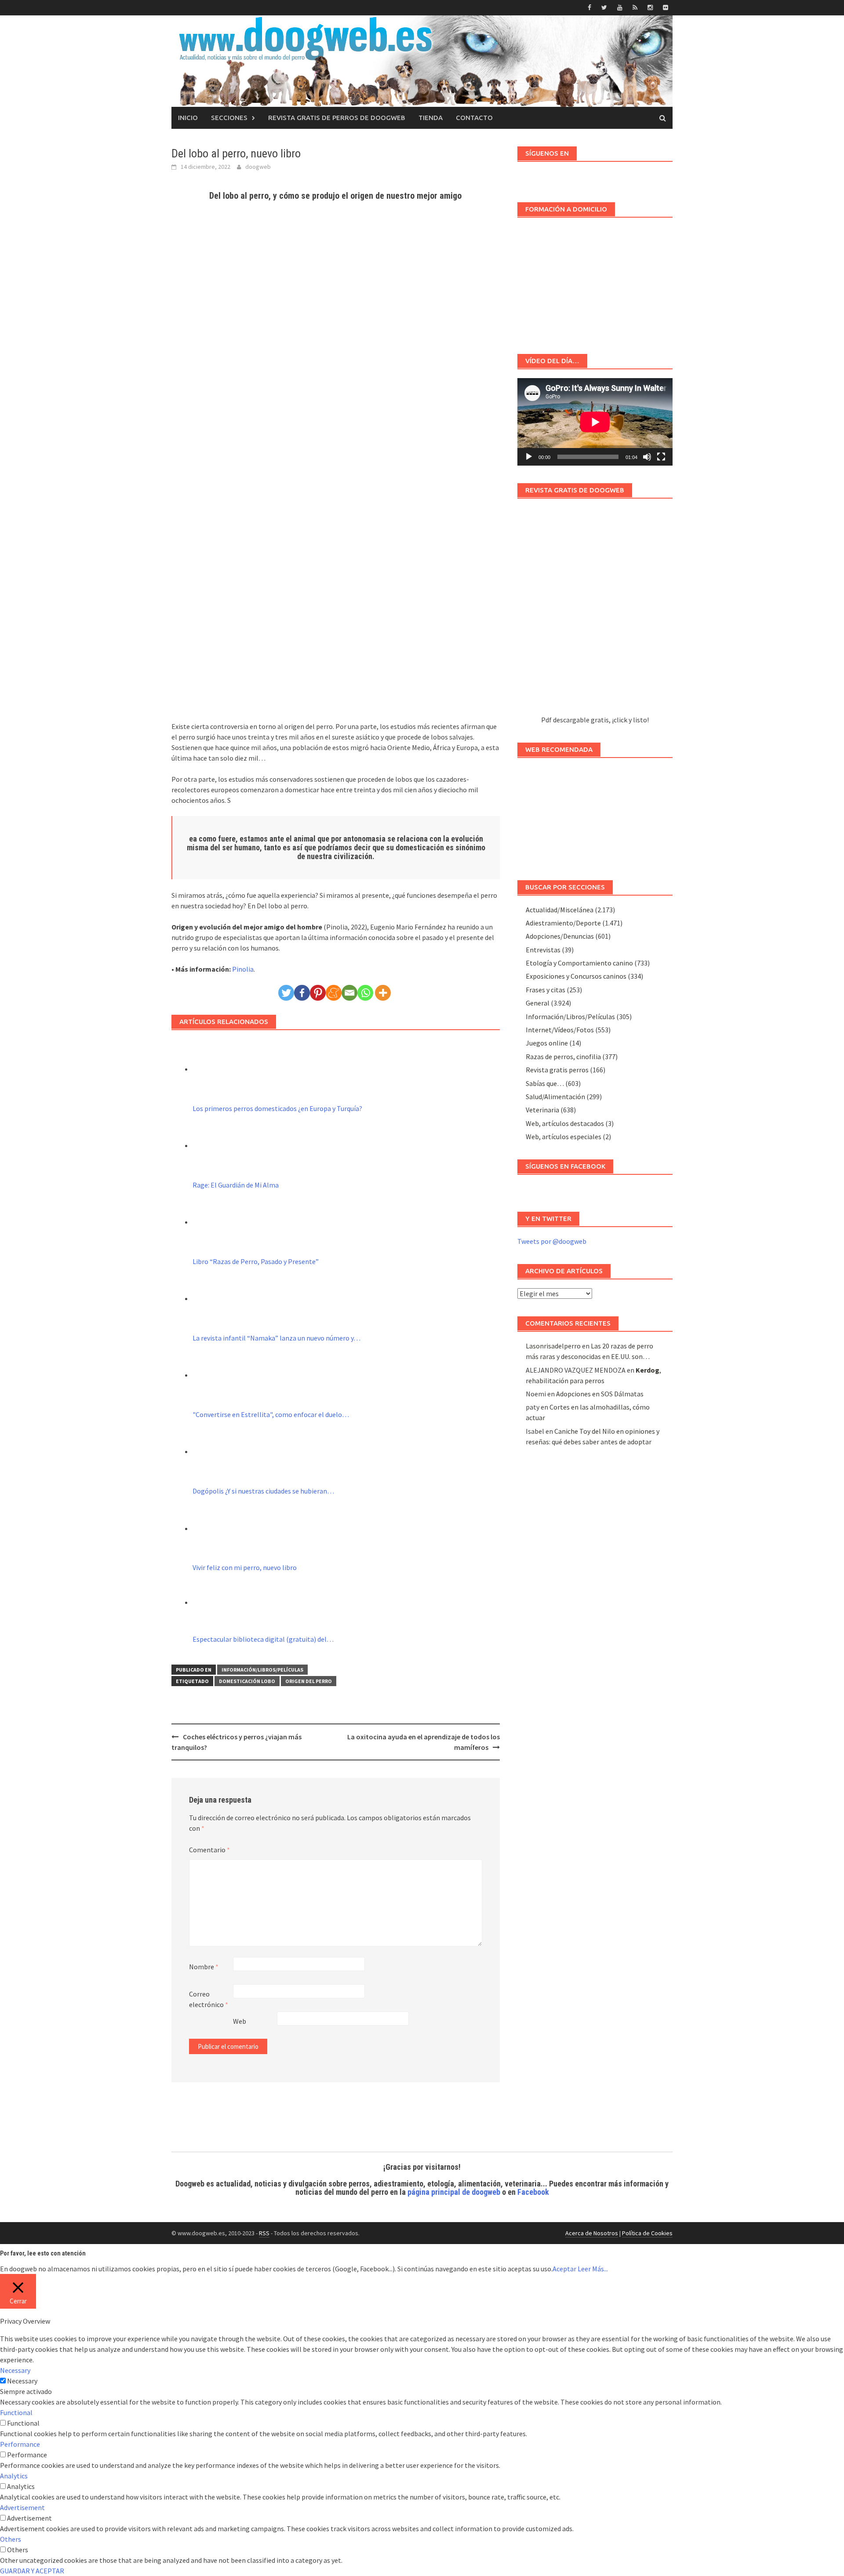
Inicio (188, 118)
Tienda (431, 118)
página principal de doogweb (454, 2192)
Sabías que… (545, 1083)
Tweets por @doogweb (552, 1241)
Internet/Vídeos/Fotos (560, 1030)
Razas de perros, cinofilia (563, 1057)
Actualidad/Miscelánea (560, 910)
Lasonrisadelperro (553, 1346)
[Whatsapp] (365, 993)
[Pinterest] (318, 993)
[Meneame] (334, 993)
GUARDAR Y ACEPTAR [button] (32, 2571)
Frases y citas (546, 990)
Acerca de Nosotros (592, 2233)
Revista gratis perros (557, 1070)
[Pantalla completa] (661, 457)
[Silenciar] (647, 457)
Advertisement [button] (22, 2507)
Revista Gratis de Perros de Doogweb (337, 118)
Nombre (204, 1967)
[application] (595, 422)
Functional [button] (16, 2412)
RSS (264, 2233)
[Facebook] (302, 993)
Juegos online (547, 1043)
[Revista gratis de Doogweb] (595, 611)
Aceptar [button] (564, 2269)
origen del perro (309, 1681)
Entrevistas (543, 950)
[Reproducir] (529, 457)
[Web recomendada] (595, 815)
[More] (383, 993)
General (538, 1003)
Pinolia (243, 969)
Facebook (533, 2192)
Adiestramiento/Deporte (563, 923)
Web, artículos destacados (565, 1123)
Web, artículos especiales (564, 1137)
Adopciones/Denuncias (560, 936)
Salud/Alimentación (555, 1097)
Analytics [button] (14, 2476)
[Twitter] (286, 993)
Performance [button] (20, 2444)
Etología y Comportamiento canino (579, 963)
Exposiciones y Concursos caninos (576, 976)
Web (240, 2021)
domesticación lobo (247, 1681)
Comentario (209, 1850)
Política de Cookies (647, 2233)
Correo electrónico (209, 1999)
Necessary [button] (15, 2370)
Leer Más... (593, 2269)
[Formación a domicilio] (595, 281)
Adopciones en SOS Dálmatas (600, 1394)
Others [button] (11, 2539)
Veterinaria (542, 1110)
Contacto (474, 118)
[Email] (349, 993)
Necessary (22, 2381)
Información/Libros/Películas (262, 1670)
